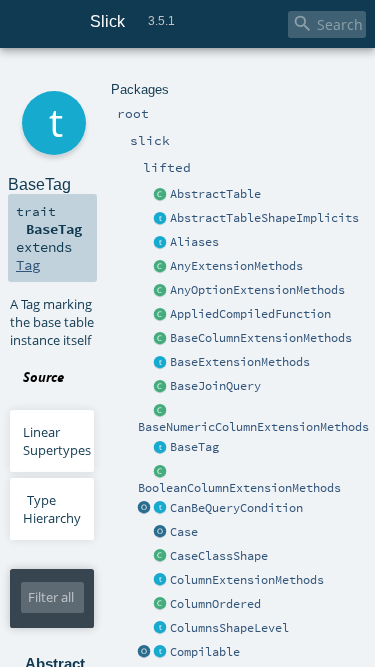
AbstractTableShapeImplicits (264, 218)
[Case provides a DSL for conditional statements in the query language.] (161, 533)
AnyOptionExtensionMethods (257, 290)
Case (184, 532)
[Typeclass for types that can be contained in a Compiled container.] (161, 653)
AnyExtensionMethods (236, 266)
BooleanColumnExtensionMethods (239, 488)
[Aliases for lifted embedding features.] (161, 243)
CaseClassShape (219, 556)
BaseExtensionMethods (240, 362)
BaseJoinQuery (215, 386)
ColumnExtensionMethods (247, 580)
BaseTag (194, 447)
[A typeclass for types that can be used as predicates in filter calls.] (161, 509)
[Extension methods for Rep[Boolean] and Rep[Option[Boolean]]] (161, 472)
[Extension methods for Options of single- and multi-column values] (161, 291)
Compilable (205, 652)
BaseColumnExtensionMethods (261, 338)
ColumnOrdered (215, 604)
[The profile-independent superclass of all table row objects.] (161, 195)
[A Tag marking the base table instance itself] (161, 448)
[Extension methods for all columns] (161, 581)
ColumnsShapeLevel (229, 628)
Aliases (194, 242)
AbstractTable (215, 194)
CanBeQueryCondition (236, 508)
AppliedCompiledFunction (250, 314)
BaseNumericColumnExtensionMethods (253, 427)
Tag (28, 265)
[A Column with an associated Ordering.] (161, 605)
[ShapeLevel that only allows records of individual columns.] (161, 629)
